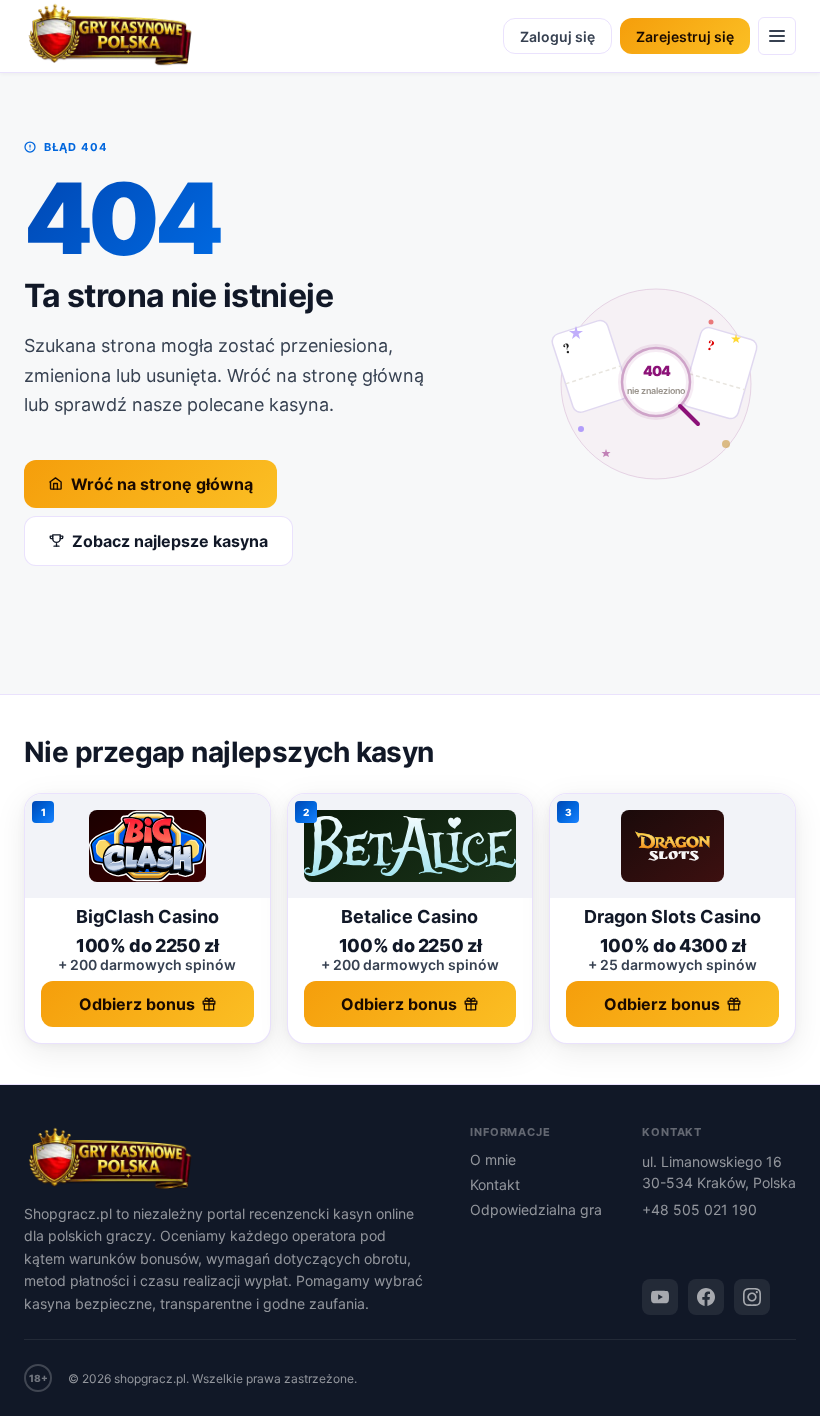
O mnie (493, 1159)
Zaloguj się (557, 36)
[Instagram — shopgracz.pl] (752, 1297)
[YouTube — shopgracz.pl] (660, 1297)
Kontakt (495, 1184)
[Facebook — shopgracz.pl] (706, 1297)
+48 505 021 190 (699, 1209)
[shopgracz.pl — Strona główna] (110, 36)
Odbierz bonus (137, 1004)
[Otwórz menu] (777, 36)
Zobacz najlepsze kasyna (170, 541)
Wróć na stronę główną (162, 484)
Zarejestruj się (685, 36)
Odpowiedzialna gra (536, 1209)
